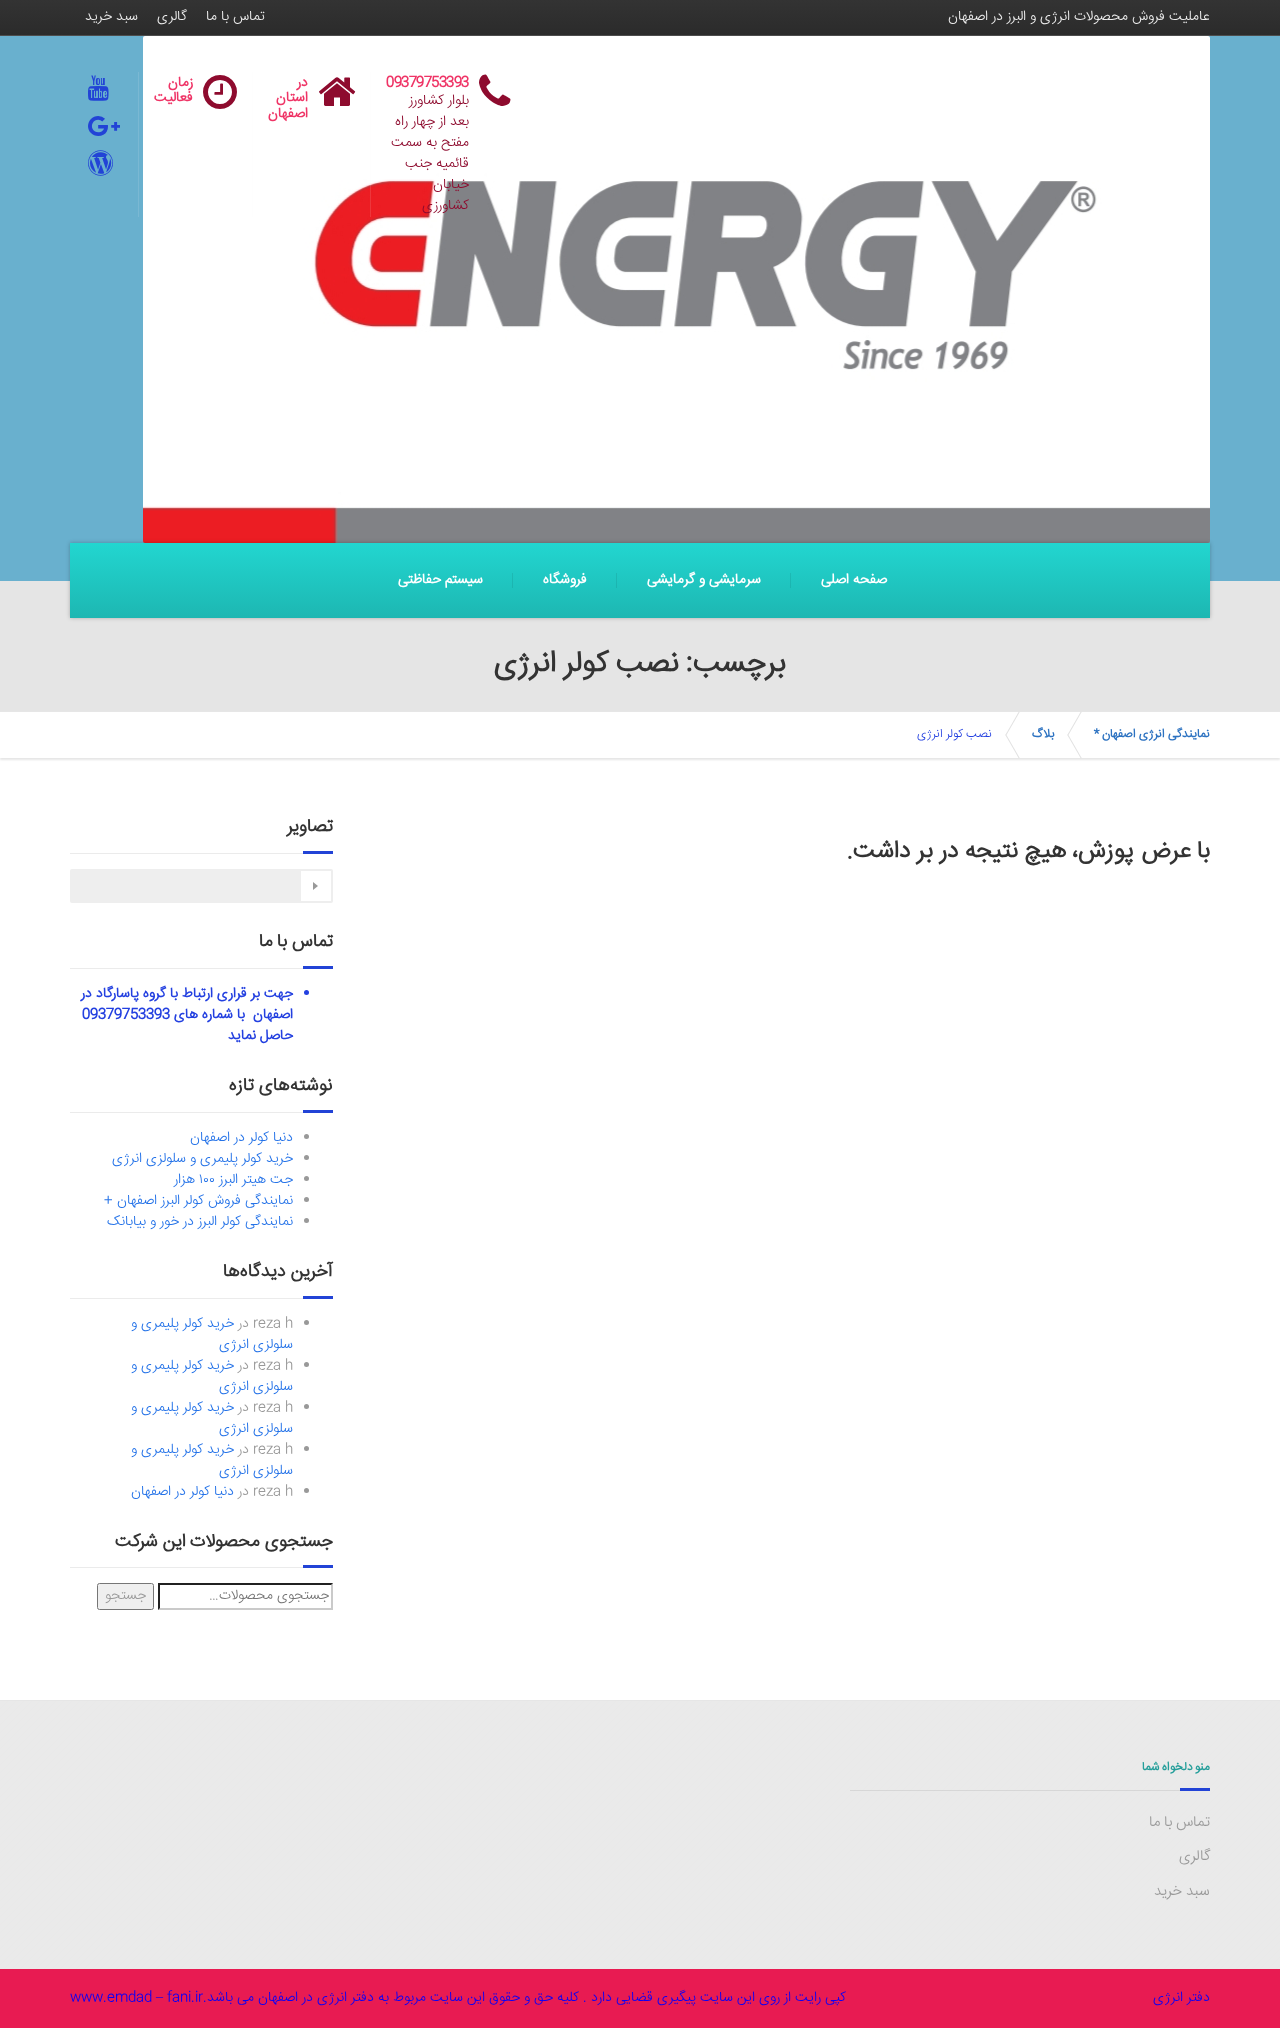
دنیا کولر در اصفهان (241, 1138)
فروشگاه (565, 580)
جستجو (125, 1596)
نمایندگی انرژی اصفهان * (1152, 734)
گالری (172, 17)
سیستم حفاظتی (440, 580)
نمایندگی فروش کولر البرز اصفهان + (198, 1201)
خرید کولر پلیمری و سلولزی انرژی (202, 1159)
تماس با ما (235, 17)
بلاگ (1043, 734)
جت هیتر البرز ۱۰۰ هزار (233, 1180)
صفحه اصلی (854, 580)
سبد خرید (111, 17)
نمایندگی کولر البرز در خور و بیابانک (200, 1222)
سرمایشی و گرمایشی (704, 580)
